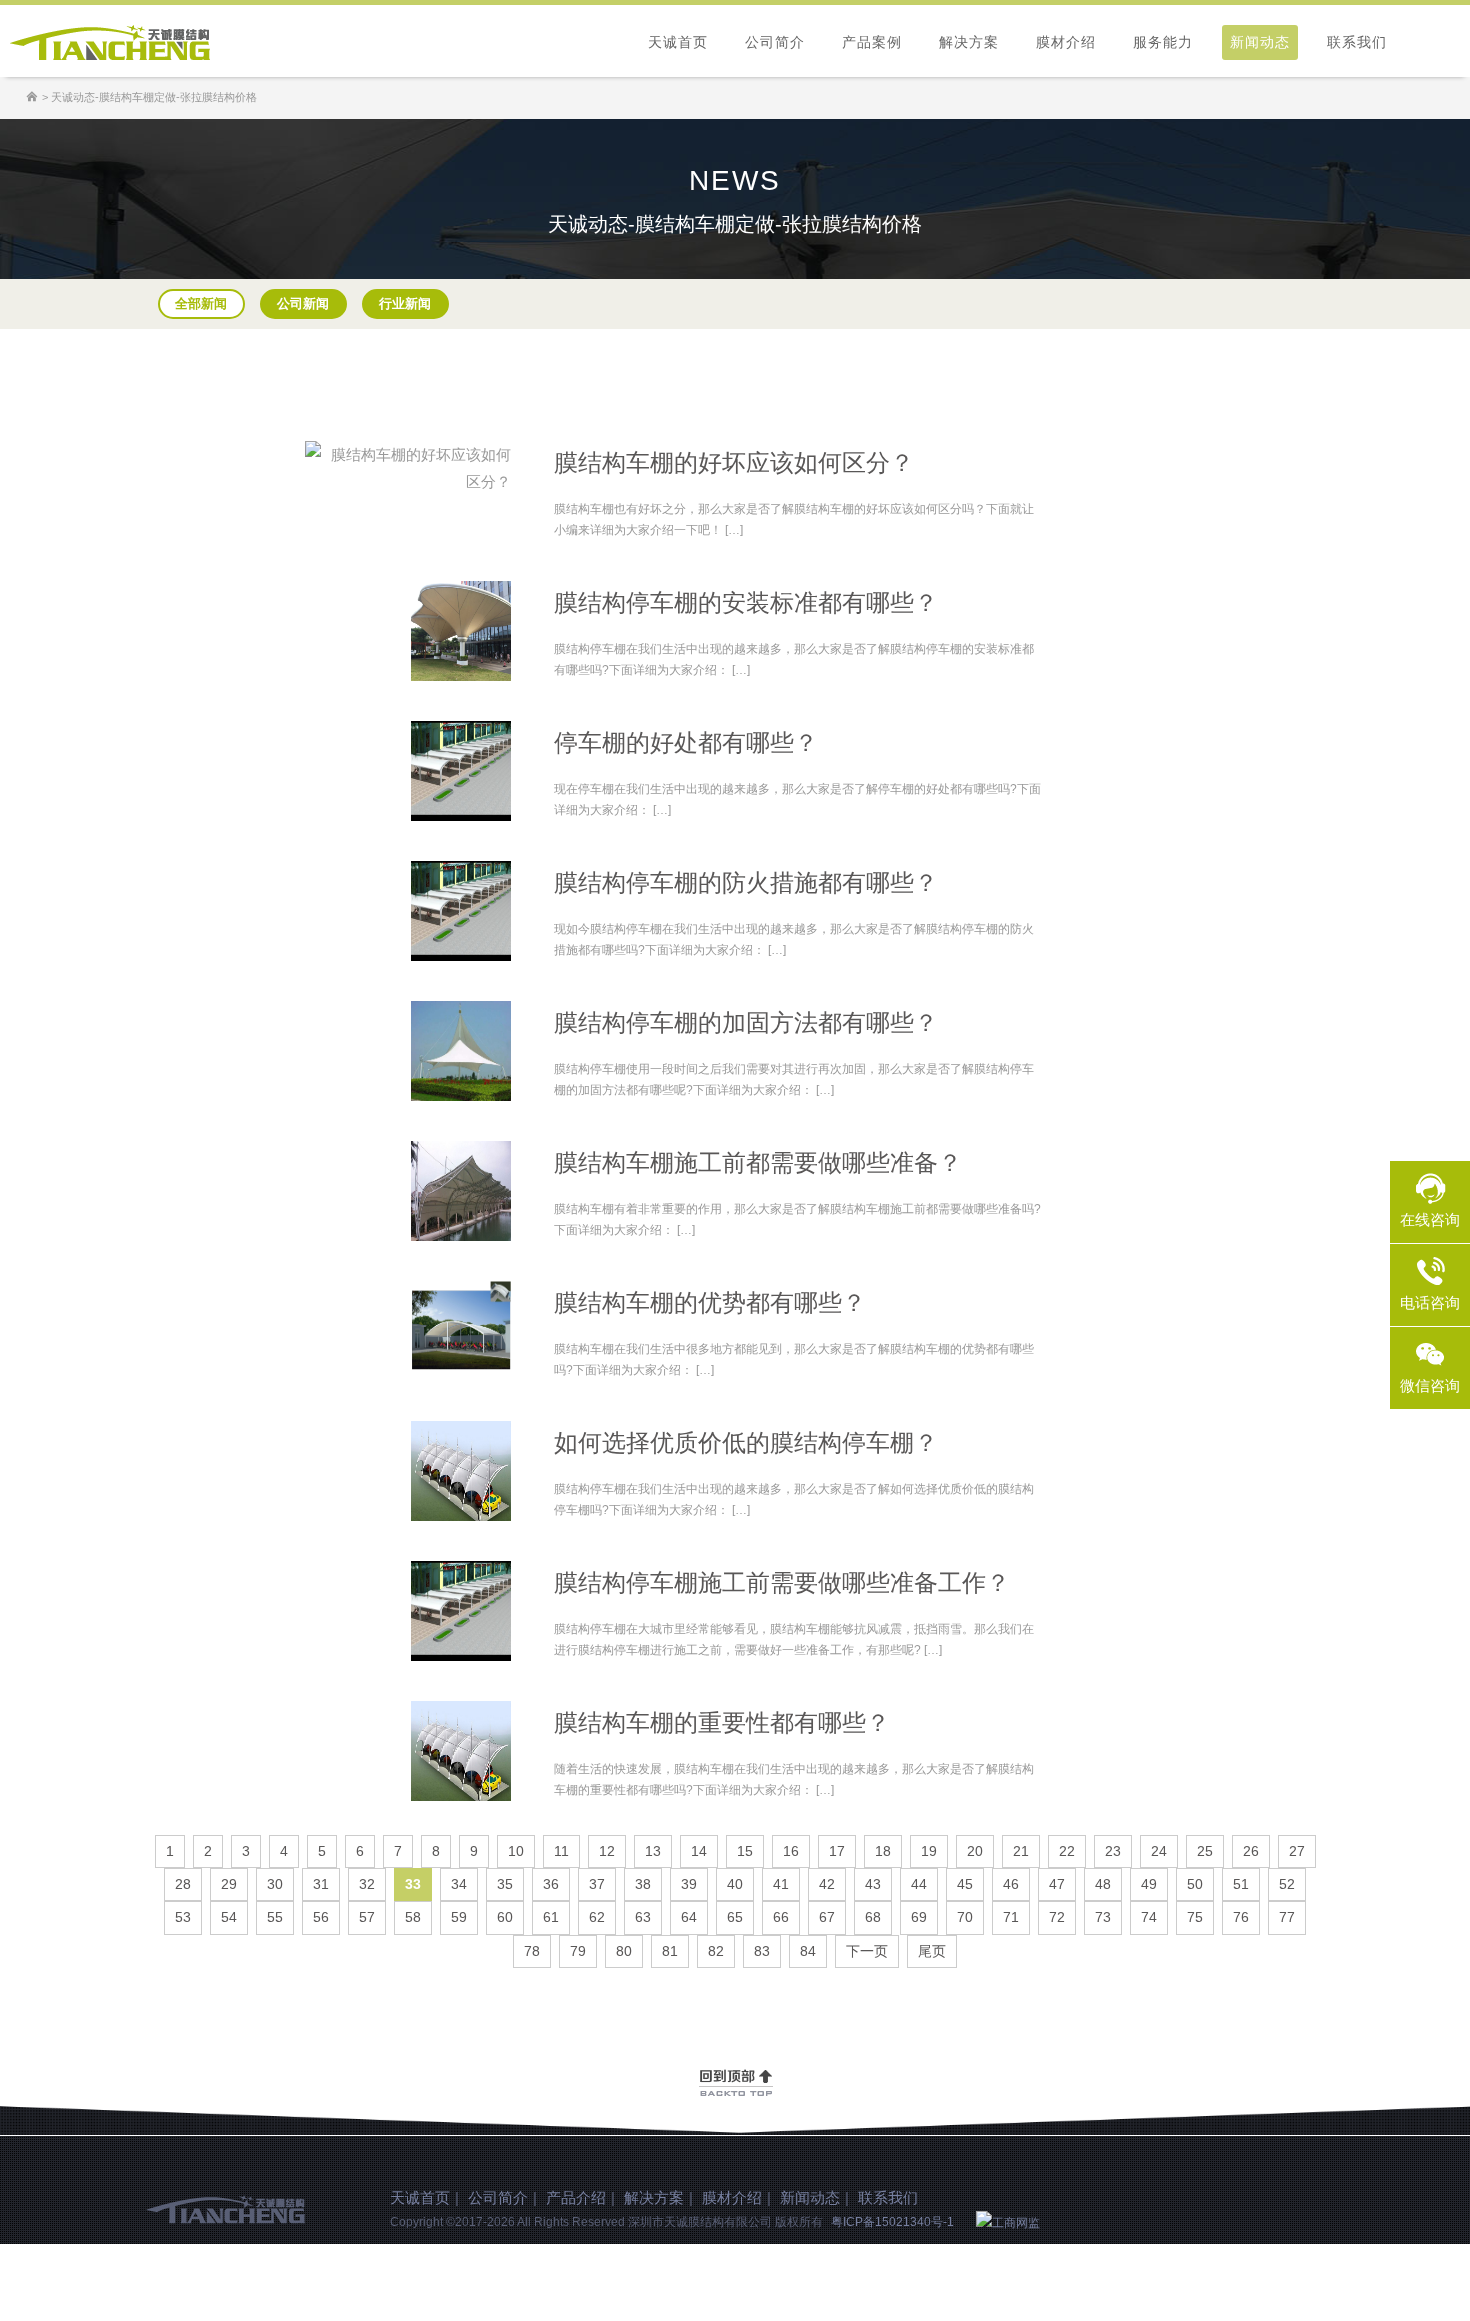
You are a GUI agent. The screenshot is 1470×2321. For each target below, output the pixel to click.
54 (229, 1917)
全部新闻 (201, 303)
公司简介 (775, 42)
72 (1057, 1917)
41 (781, 1884)
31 (321, 1884)
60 (505, 1917)
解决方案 (969, 42)
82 (716, 1951)
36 (551, 1884)
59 (459, 1917)
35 (505, 1884)
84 (808, 1951)
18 (883, 1851)
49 (1149, 1884)
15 (745, 1851)
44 (919, 1884)
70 (965, 1917)
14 (699, 1851)
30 (275, 1884)
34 (459, 1884)
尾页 (932, 1951)
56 (321, 1917)
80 (624, 1951)
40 (735, 1884)
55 (275, 1917)
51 (1241, 1884)
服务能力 (1163, 42)
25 (1205, 1851)
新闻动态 (1260, 42)
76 (1241, 1917)
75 (1195, 1917)
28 (183, 1884)
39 (689, 1884)
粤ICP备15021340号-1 (892, 2222)
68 (873, 1917)
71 (1011, 1917)
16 (791, 1851)
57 (367, 1917)
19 (929, 1851)
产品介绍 (576, 2197)
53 (183, 1917)
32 (367, 1884)
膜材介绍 (1066, 42)
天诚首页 (678, 42)
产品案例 (872, 42)
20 (975, 1851)
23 (1113, 1851)
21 (1021, 1851)
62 (597, 1917)
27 (1297, 1851)
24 (1159, 1851)
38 (643, 1884)
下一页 (867, 1951)
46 (1011, 1884)
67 (827, 1917)
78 (532, 1951)
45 (965, 1884)
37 (597, 1884)
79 (578, 1951)
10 (516, 1851)
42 (827, 1884)
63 (643, 1917)
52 (1287, 1884)
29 (229, 1884)
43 (873, 1884)
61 (551, 1917)
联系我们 (1357, 42)
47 (1057, 1884)
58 (413, 1917)
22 (1067, 1851)
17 (837, 1851)
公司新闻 (303, 303)
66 (781, 1917)
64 (689, 1917)
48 (1103, 1884)
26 (1251, 1851)
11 (561, 1851)
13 (653, 1851)
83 (762, 1951)
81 (670, 1951)
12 (607, 1851)
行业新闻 (405, 303)
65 (735, 1917)
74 (1149, 1917)
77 (1287, 1917)
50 (1195, 1884)
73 (1103, 1917)
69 (919, 1917)
